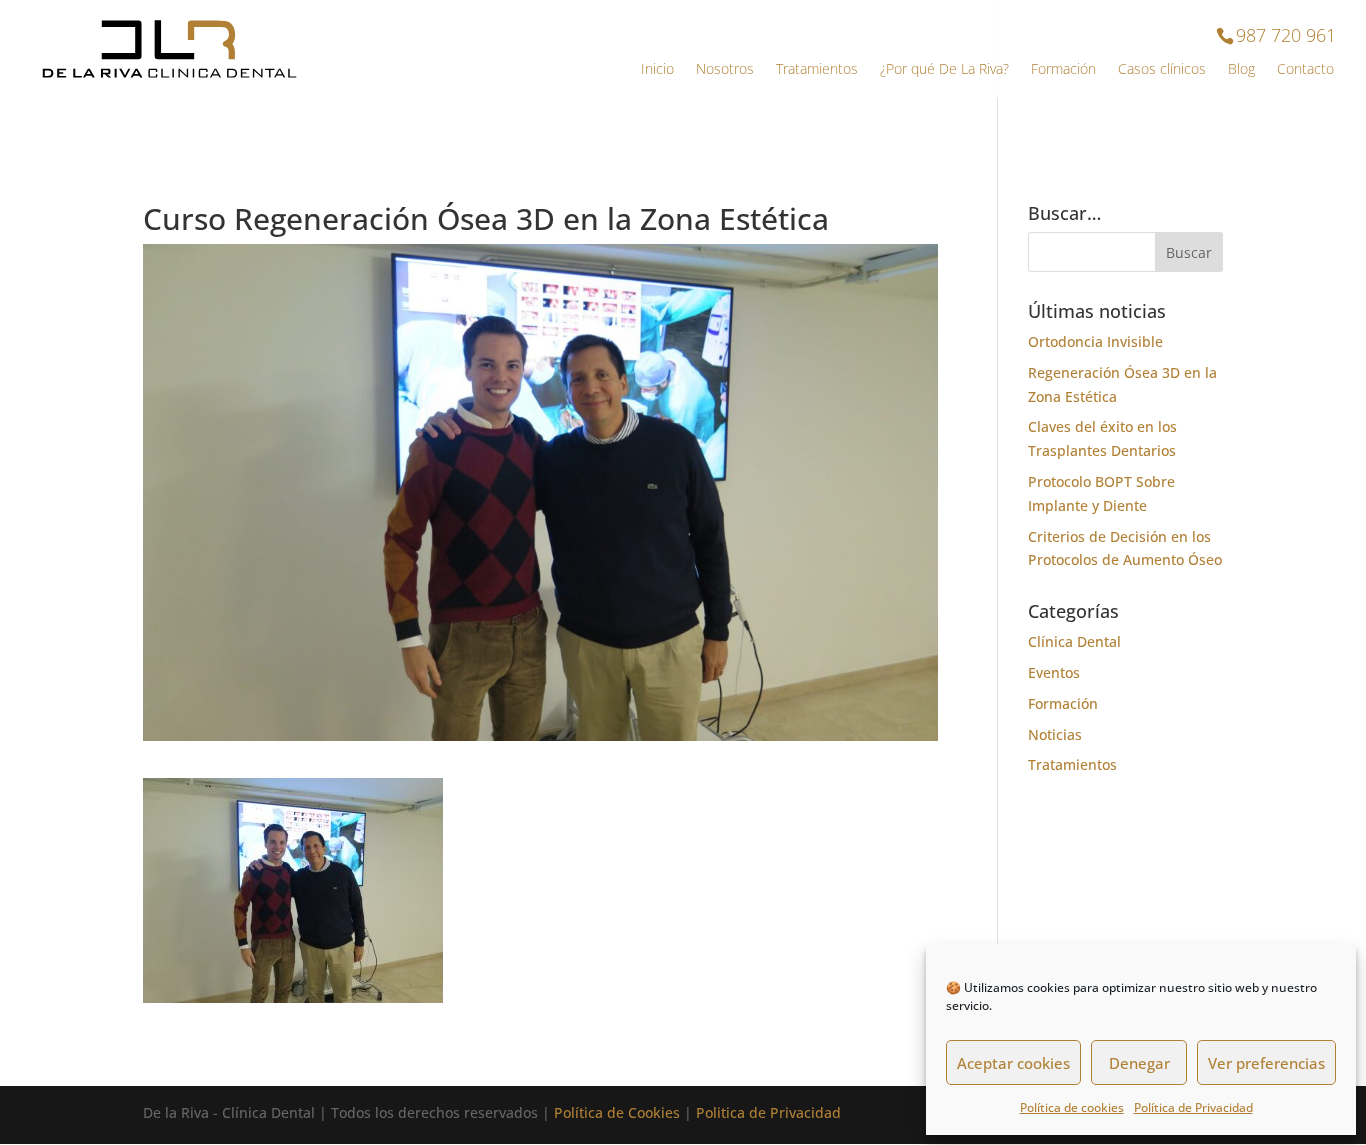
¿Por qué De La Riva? (944, 70)
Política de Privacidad (1193, 1107)
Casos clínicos (1162, 70)
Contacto (1305, 70)
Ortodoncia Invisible (1095, 341)
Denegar (1139, 1063)
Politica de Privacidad (768, 1112)
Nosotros (725, 70)
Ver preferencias (1266, 1063)
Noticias (1055, 734)
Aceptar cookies (1013, 1063)
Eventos (1054, 672)
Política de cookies (1072, 1107)
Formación (1063, 70)
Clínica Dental (1074, 641)
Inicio (657, 70)
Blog (1241, 70)
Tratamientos (817, 70)
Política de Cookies (617, 1112)
